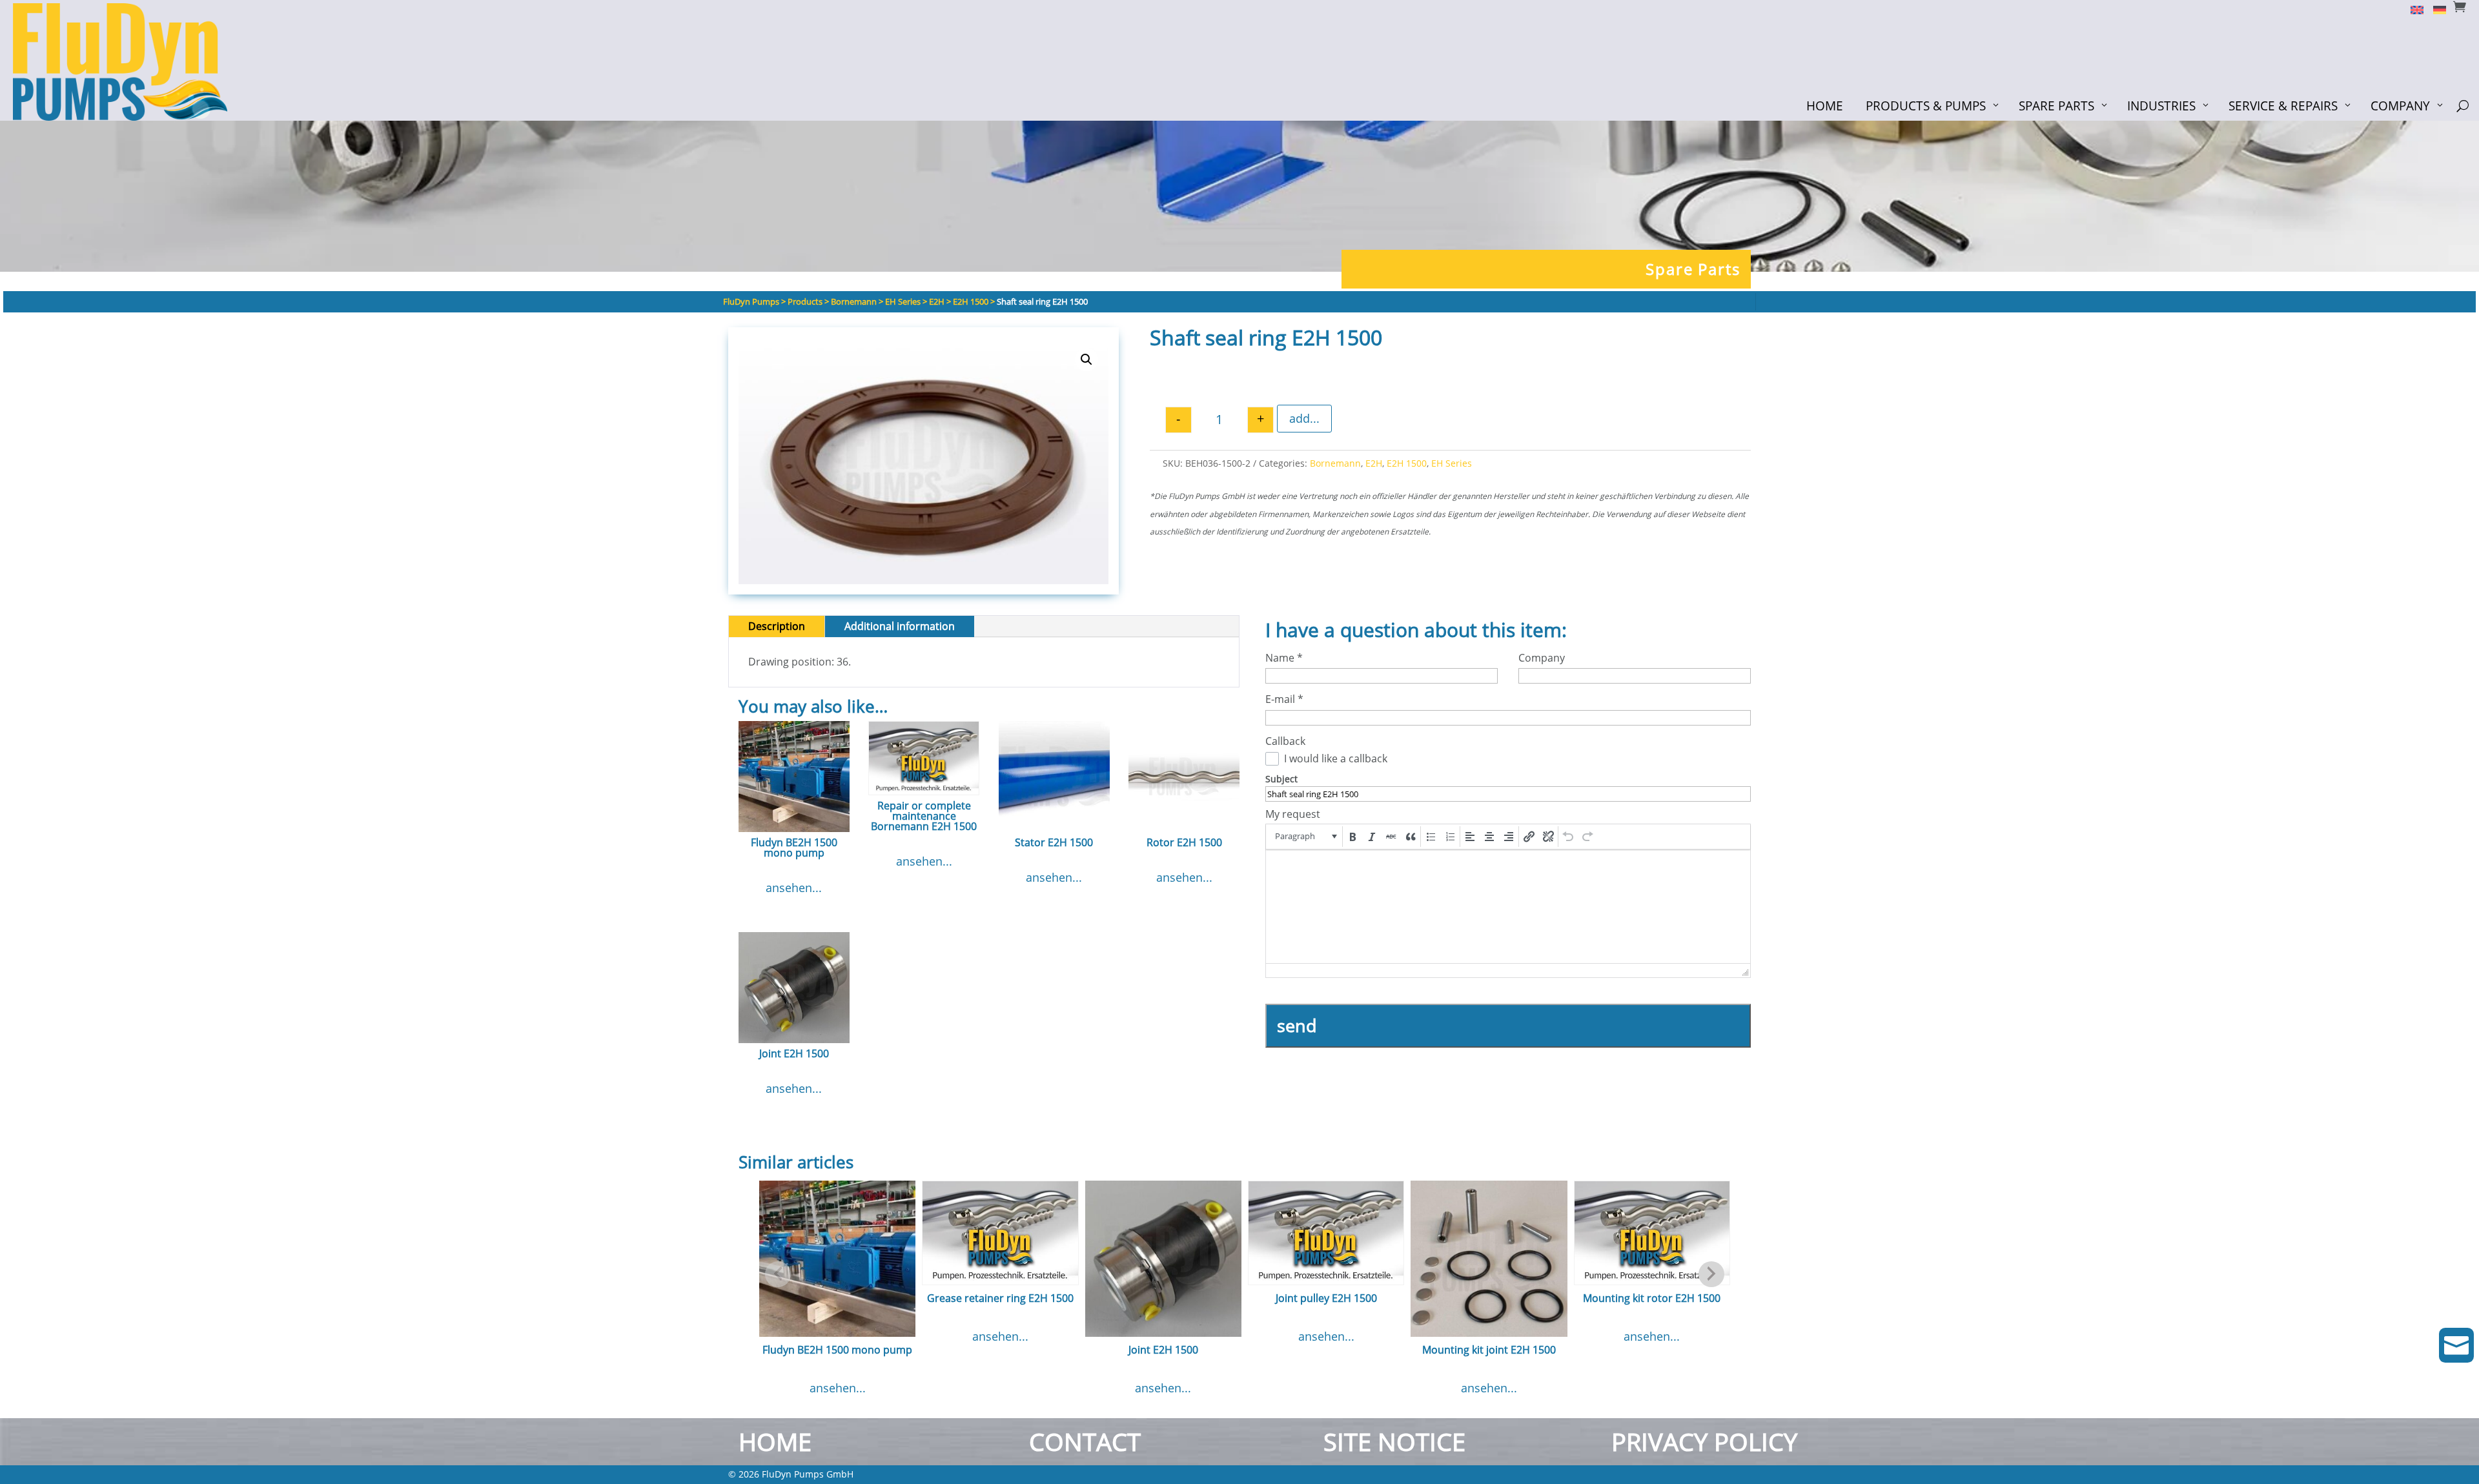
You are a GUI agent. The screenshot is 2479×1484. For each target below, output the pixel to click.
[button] (1086, 360)
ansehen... (794, 888)
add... (1304, 418)
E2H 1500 (1407, 463)
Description (777, 626)
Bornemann (1335, 463)
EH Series (1452, 463)
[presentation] (1305, 837)
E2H (1374, 463)
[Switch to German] (2435, 9)
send (1297, 1025)
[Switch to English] (2412, 9)
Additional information (900, 626)
